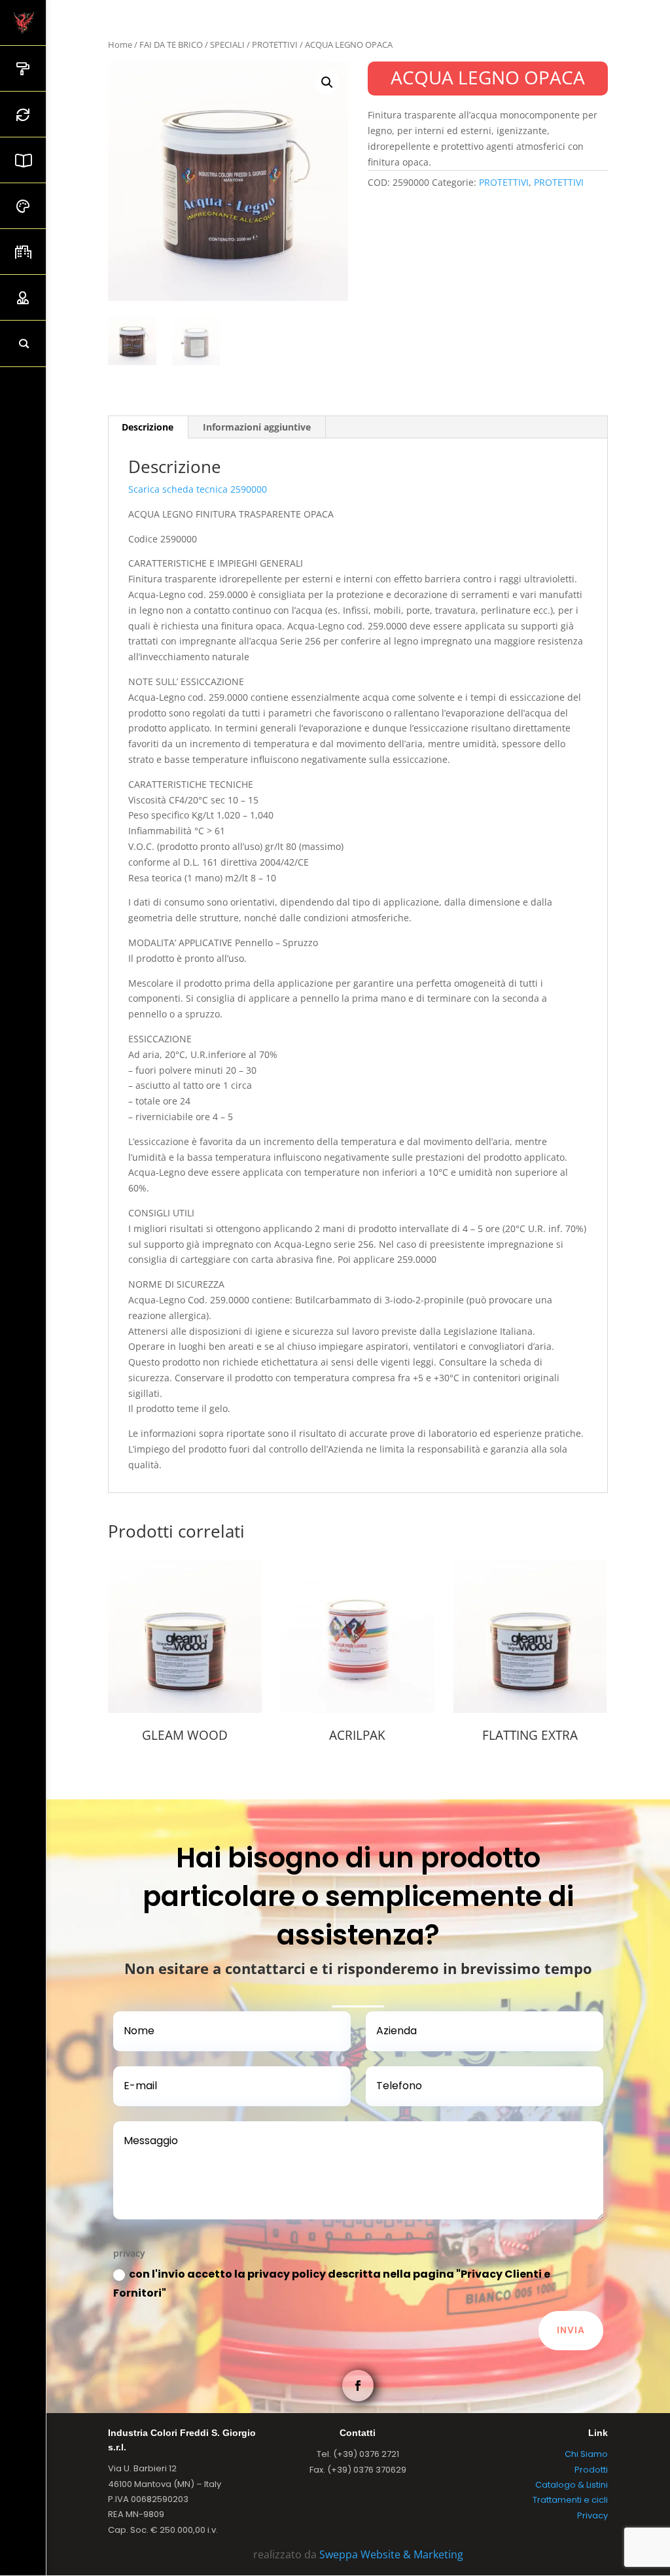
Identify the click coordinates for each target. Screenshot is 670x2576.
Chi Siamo (586, 2454)
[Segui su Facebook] (358, 2386)
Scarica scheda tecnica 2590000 (198, 489)
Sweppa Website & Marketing (391, 2554)
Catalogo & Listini (572, 2485)
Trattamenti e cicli (570, 2500)
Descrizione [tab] (148, 427)
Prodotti (591, 2470)
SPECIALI (227, 44)
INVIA (571, 2330)
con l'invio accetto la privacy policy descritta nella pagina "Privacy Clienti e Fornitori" (332, 2284)
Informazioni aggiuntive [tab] (257, 427)
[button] (327, 82)
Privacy (592, 2515)
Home (120, 44)
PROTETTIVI (275, 44)
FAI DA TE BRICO (171, 44)
